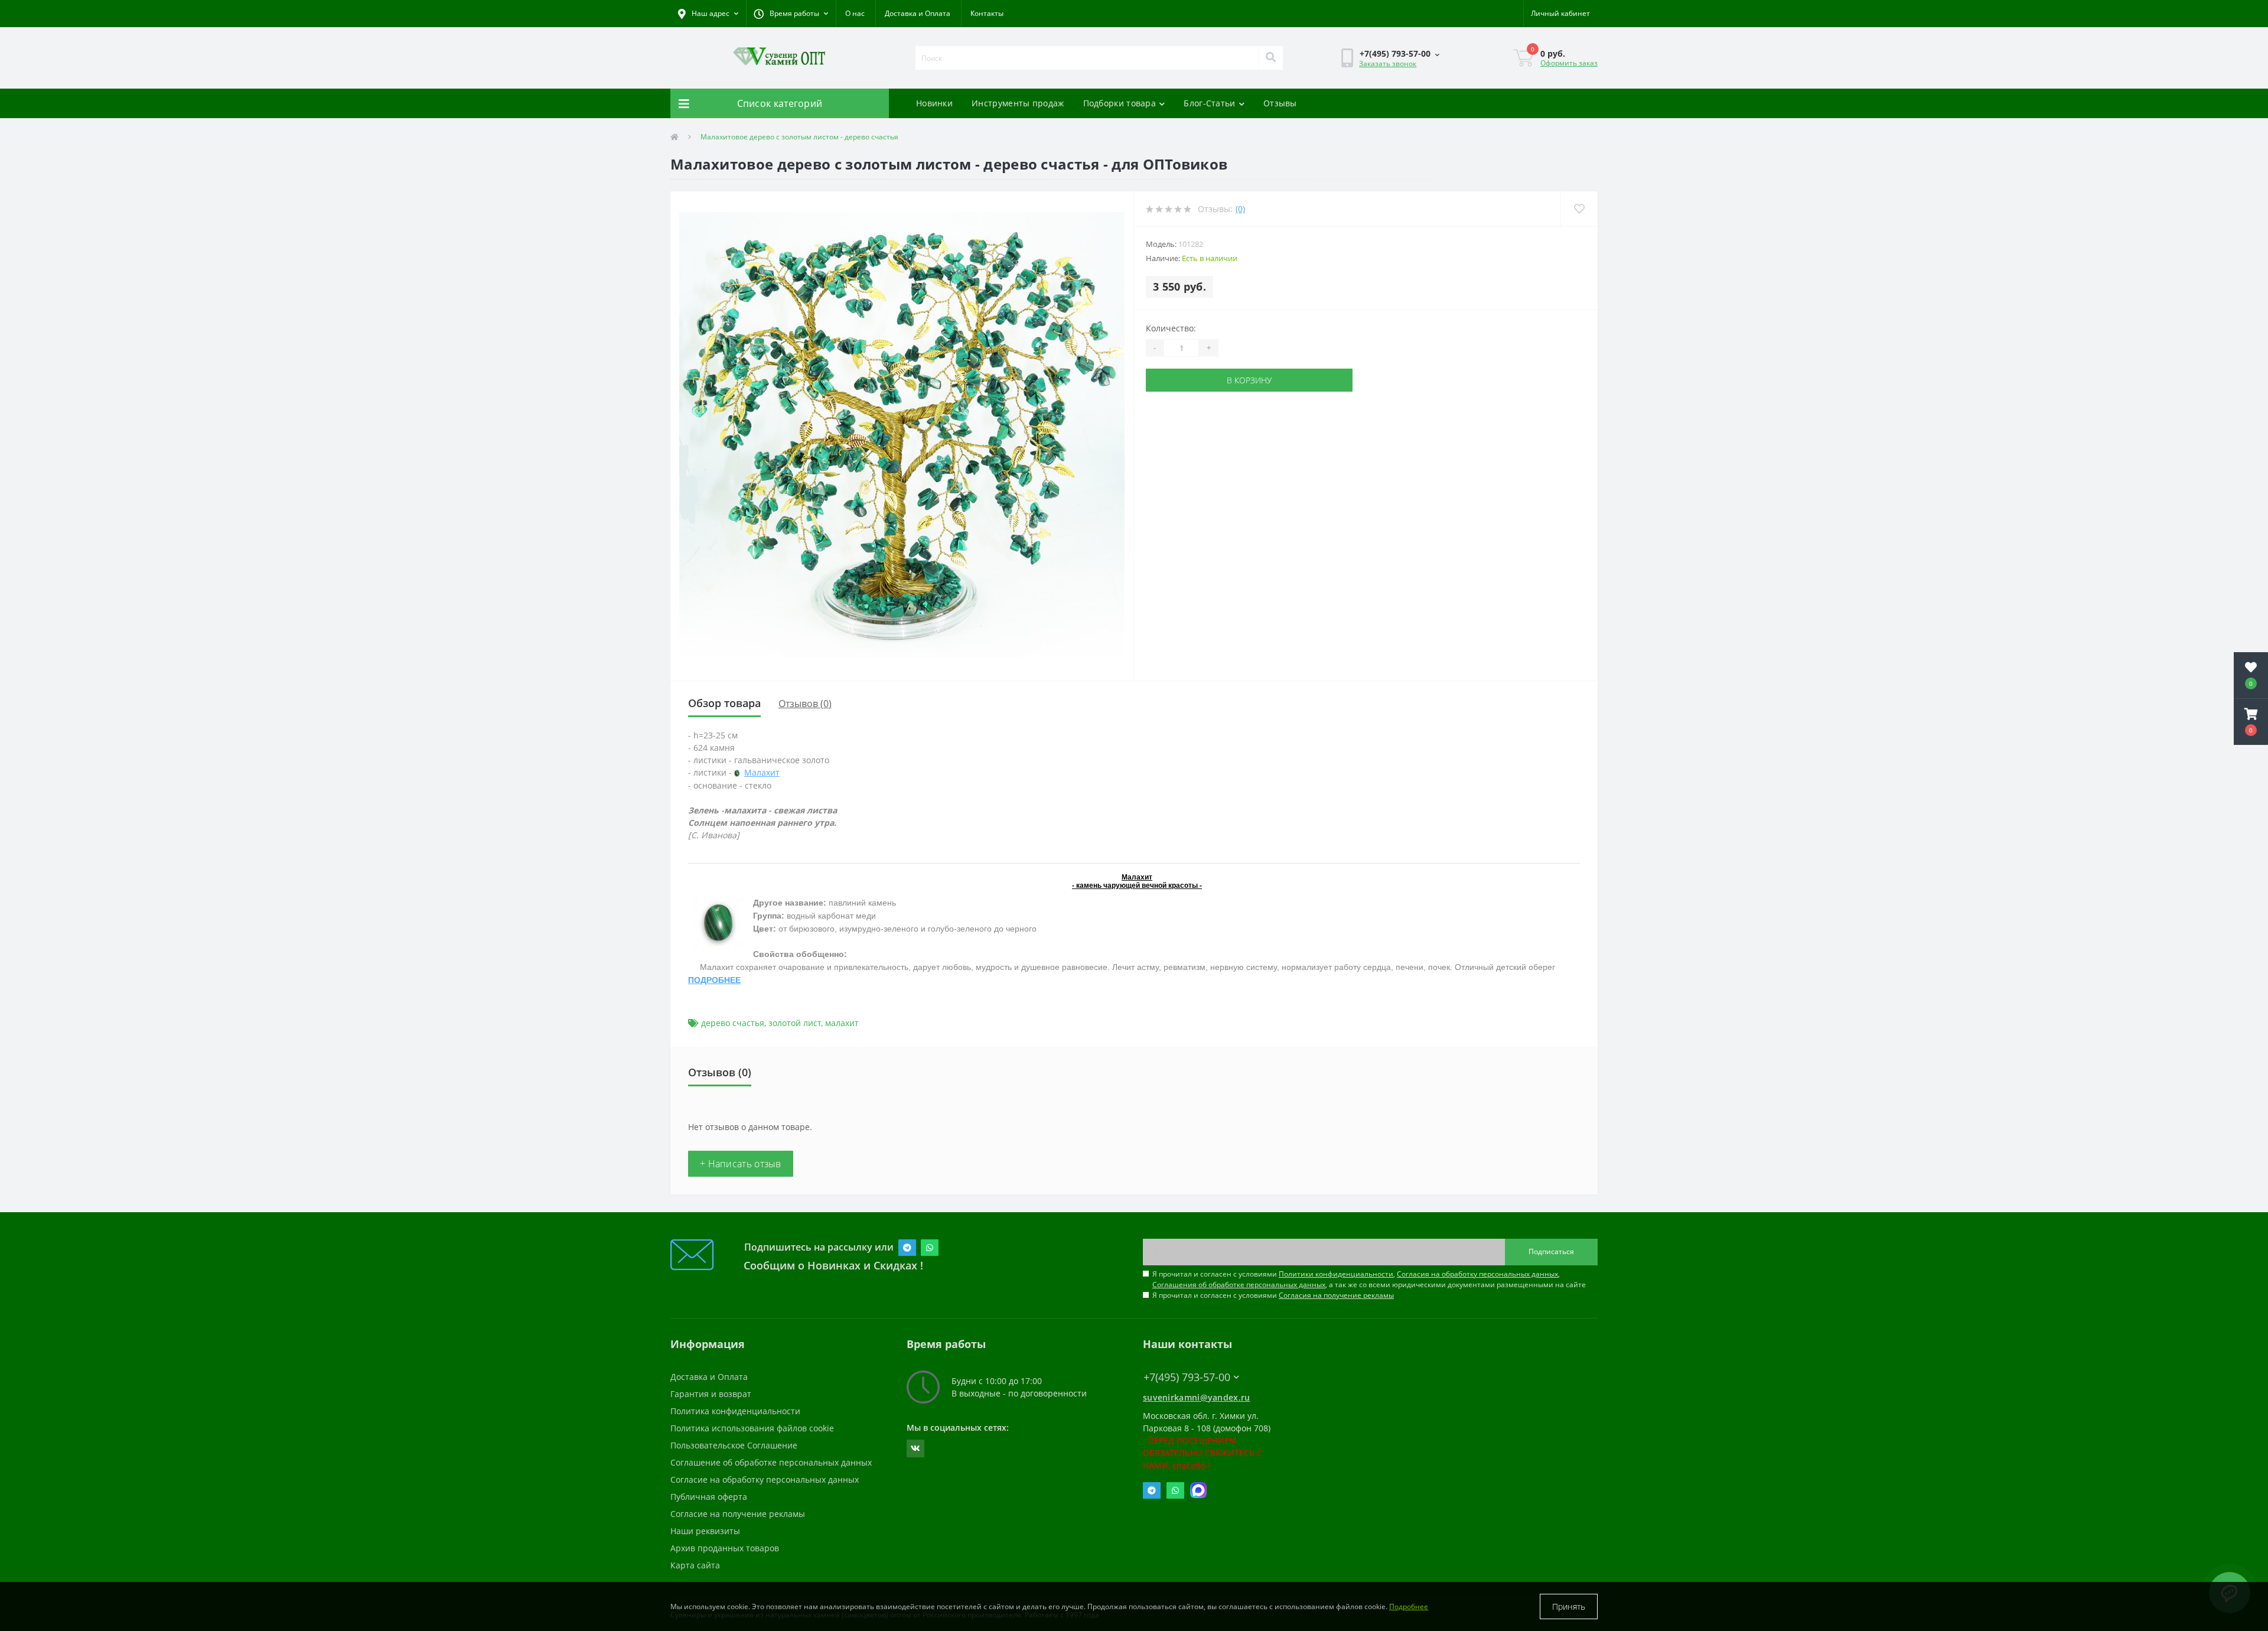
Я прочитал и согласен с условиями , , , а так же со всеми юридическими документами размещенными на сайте (1369, 1279)
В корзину (1249, 380)
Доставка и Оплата (918, 13)
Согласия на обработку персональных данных (1477, 1274)
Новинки (934, 103)
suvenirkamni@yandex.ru (1197, 1397)
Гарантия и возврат (711, 1394)
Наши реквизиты (705, 1531)
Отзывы (1280, 103)
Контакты (987, 13)
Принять (1569, 1606)
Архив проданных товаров (725, 1548)
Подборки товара (1120, 103)
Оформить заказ (1569, 63)
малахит (842, 1023)
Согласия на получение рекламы (1336, 1295)
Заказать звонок (1388, 64)
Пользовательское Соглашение (734, 1445)
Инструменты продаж (1018, 103)
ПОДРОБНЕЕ (714, 980)
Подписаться (1551, 1251)
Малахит (762, 772)
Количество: (1171, 328)
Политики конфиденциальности (1336, 1274)
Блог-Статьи (1209, 103)
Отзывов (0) (805, 704)
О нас (855, 13)
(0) (1240, 209)
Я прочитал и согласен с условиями (1273, 1295)
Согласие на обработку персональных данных (765, 1479)
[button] (791, 14)
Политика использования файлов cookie (752, 1428)
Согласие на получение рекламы (738, 1514)
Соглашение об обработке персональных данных (771, 1462)
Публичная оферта (709, 1497)
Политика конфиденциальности (735, 1411)
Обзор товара (724, 703)
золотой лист (795, 1023)
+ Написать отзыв (741, 1164)
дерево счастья (733, 1023)
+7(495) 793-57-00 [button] (1187, 1377)
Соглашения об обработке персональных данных (1239, 1285)
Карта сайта (695, 1565)
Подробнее (1409, 1606)
